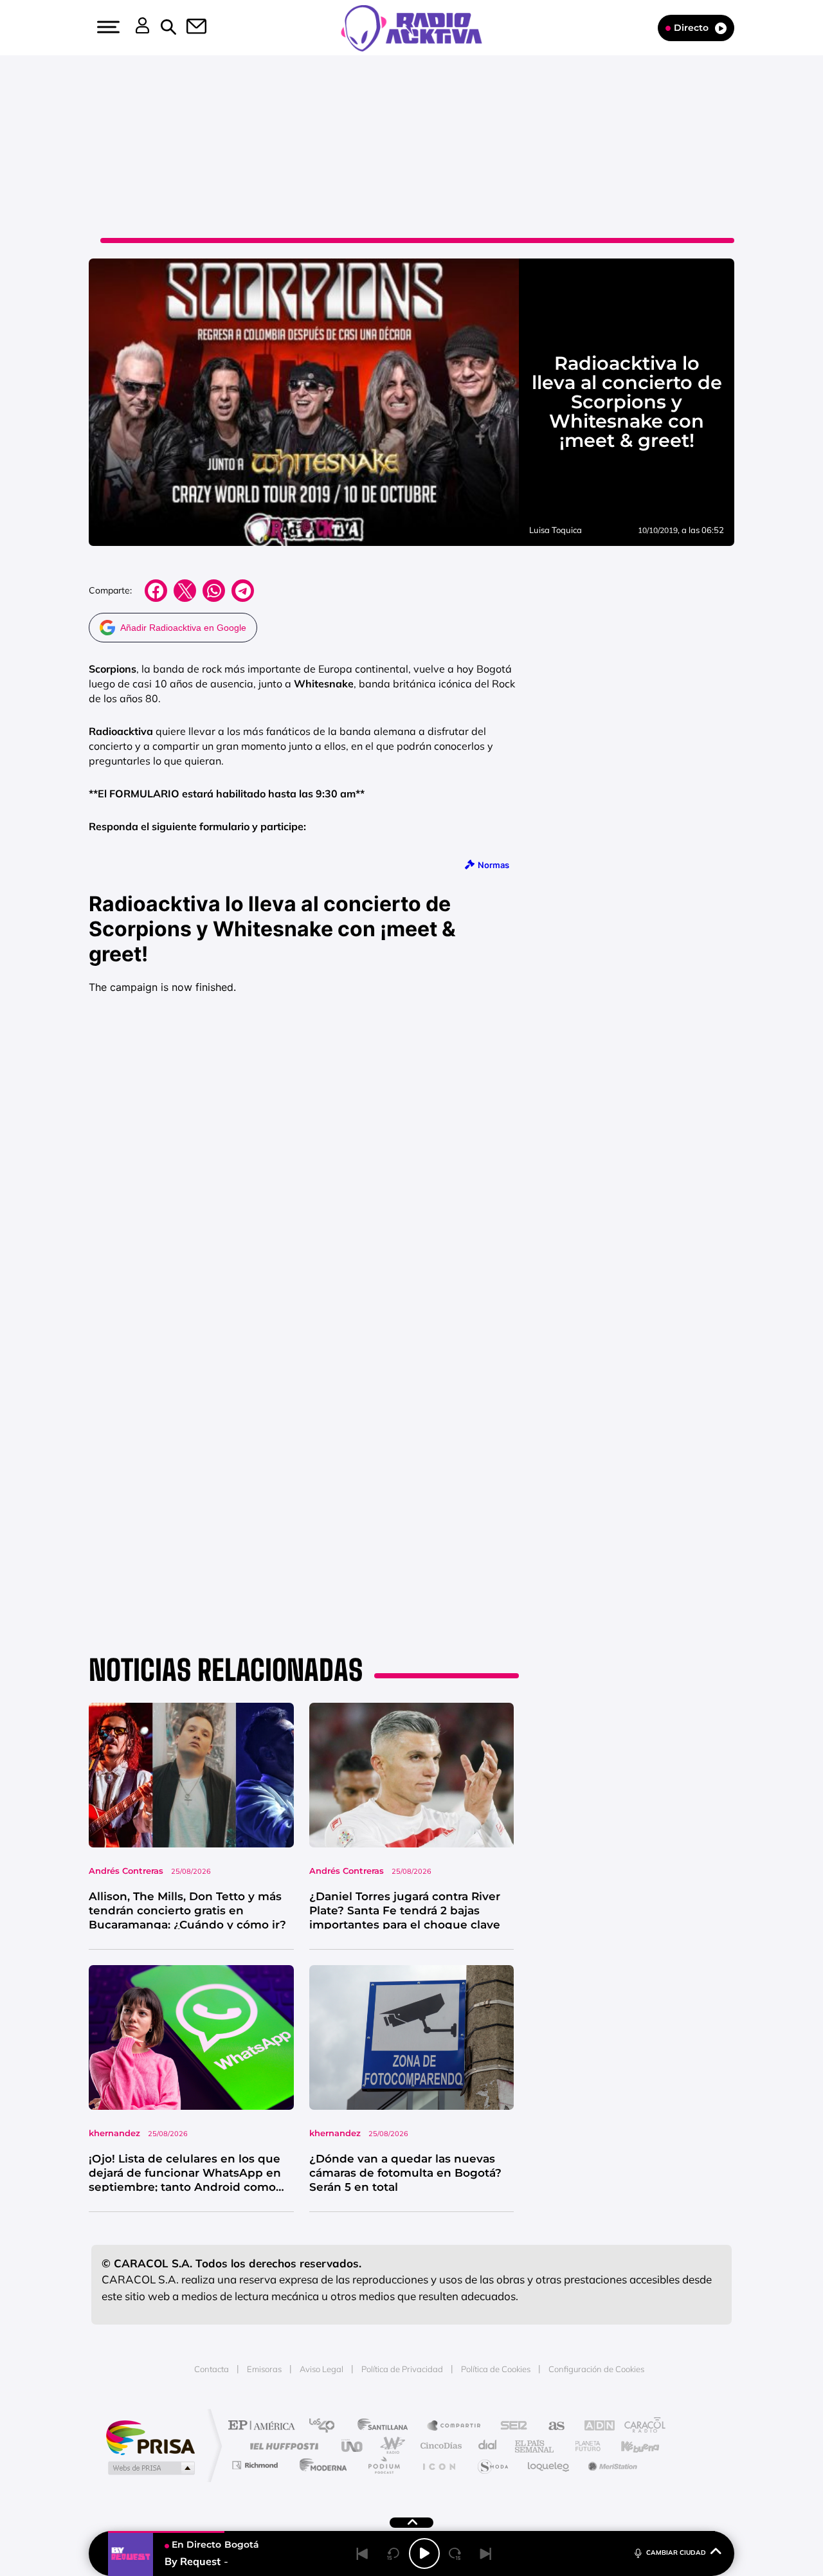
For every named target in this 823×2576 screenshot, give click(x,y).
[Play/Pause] (424, 2553)
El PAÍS (265, 2426)
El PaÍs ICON (439, 2465)
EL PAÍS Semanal (535, 2446)
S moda (492, 2465)
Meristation (611, 2465)
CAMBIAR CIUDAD (676, 2553)
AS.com (551, 2426)
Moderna (320, 2465)
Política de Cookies (496, 2369)
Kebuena (629, 2446)
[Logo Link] (411, 27)
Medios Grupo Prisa (150, 2468)
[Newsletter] (189, 28)
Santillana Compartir (455, 2426)
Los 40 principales (326, 2426)
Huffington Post (282, 2446)
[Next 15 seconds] (455, 2553)
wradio (390, 2446)
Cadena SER (510, 2426)
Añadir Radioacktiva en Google (183, 628)
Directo (691, 28)
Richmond (257, 2465)
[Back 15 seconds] (393, 2553)
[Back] (363, 2553)
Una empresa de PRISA (150, 2437)
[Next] (486, 2553)
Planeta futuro (583, 2446)
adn (593, 2426)
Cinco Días (439, 2446)
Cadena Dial (488, 2446)
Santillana (386, 2426)
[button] (107, 27)
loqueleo (549, 2465)
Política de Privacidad (402, 2369)
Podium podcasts (383, 2465)
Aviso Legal (321, 2369)
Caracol (640, 2426)
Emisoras (264, 2369)
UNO (353, 2446)
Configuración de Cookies (596, 2369)
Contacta (212, 2369)
